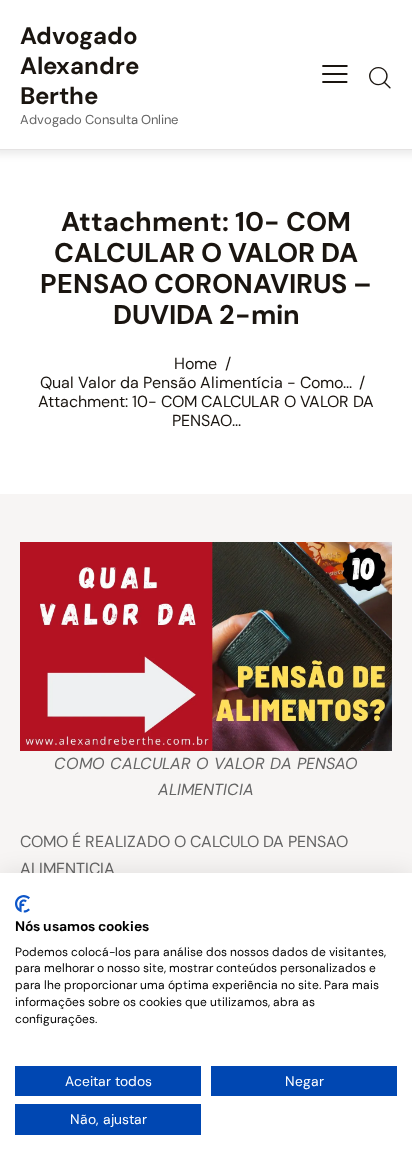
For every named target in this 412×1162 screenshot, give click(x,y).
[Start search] (379, 77)
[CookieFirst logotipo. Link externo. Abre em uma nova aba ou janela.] (22, 904)
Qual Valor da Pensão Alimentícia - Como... (196, 383)
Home (195, 364)
